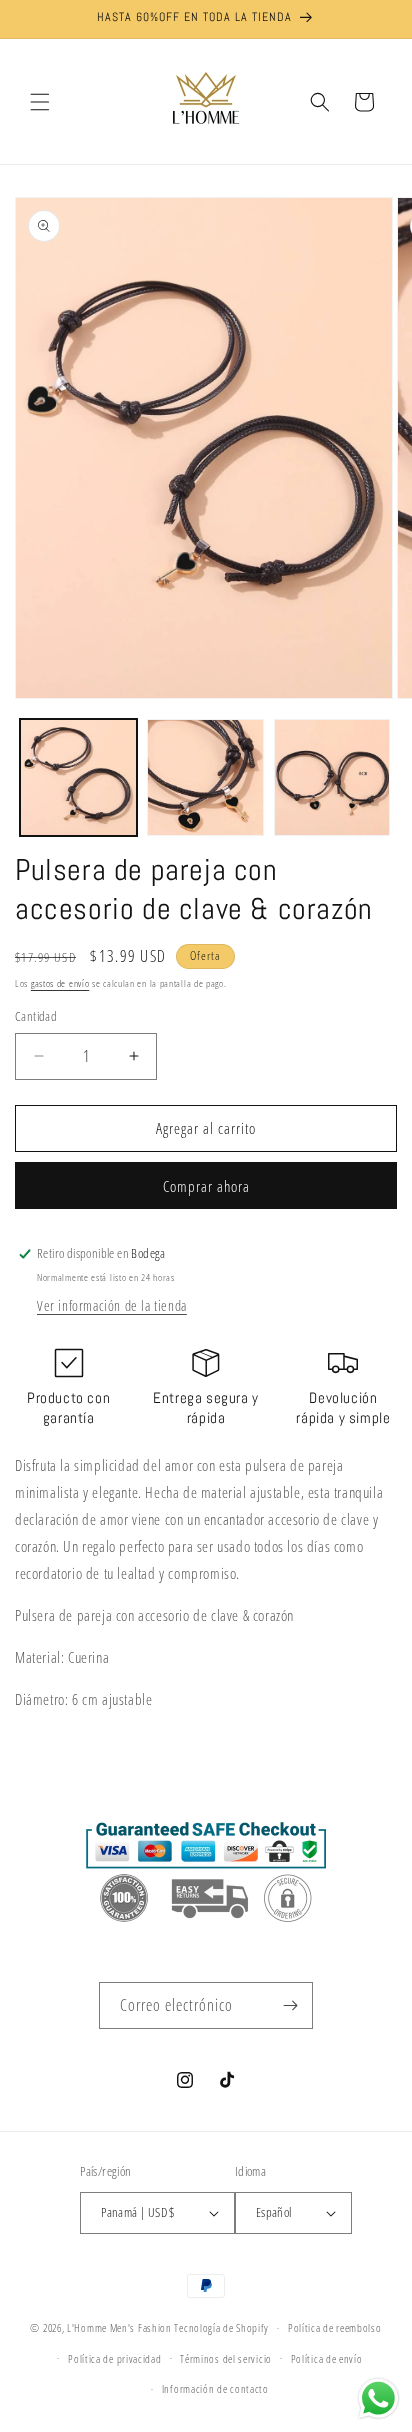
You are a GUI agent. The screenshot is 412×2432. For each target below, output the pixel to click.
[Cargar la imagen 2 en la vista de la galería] (205, 777)
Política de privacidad (114, 2358)
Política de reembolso (335, 2327)
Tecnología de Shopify (221, 2327)
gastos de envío (60, 983)
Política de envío (327, 2358)
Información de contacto (215, 2388)
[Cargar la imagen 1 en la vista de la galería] (78, 777)
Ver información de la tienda (112, 1305)
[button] (40, 102)
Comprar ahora (206, 1186)
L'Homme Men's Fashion (119, 2327)
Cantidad (36, 1016)
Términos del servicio (226, 2358)
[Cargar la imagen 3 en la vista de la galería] (332, 777)
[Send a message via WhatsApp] (378, 2398)
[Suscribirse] (290, 2005)
